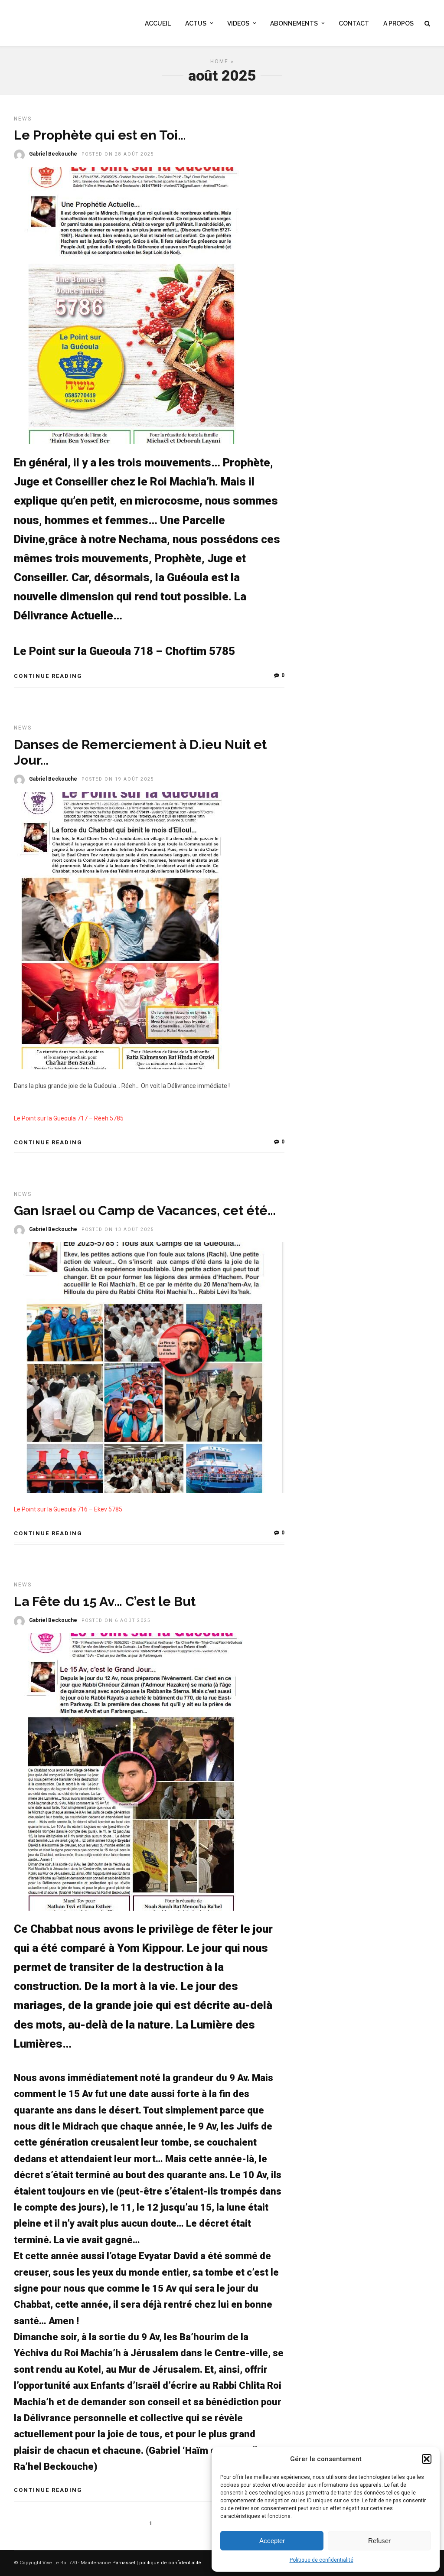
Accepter (272, 2541)
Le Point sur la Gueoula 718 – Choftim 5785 (124, 651)
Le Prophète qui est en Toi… (100, 135)
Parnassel (124, 2563)
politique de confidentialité (170, 2563)
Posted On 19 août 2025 (118, 779)
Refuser (379, 2541)
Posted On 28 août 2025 (118, 154)
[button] (427, 2459)
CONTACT (354, 23)
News (23, 119)
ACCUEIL (158, 23)
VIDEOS (238, 23)
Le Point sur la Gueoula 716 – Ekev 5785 (68, 1509)
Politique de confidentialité (322, 2560)
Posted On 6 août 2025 (116, 1620)
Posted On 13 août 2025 (118, 1229)
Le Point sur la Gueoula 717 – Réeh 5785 (69, 1118)
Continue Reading (48, 676)
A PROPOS (398, 23)
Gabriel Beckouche (53, 154)
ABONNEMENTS (294, 23)
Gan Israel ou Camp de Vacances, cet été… (145, 1210)
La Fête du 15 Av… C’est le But (105, 1601)
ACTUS (196, 23)
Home (219, 62)
